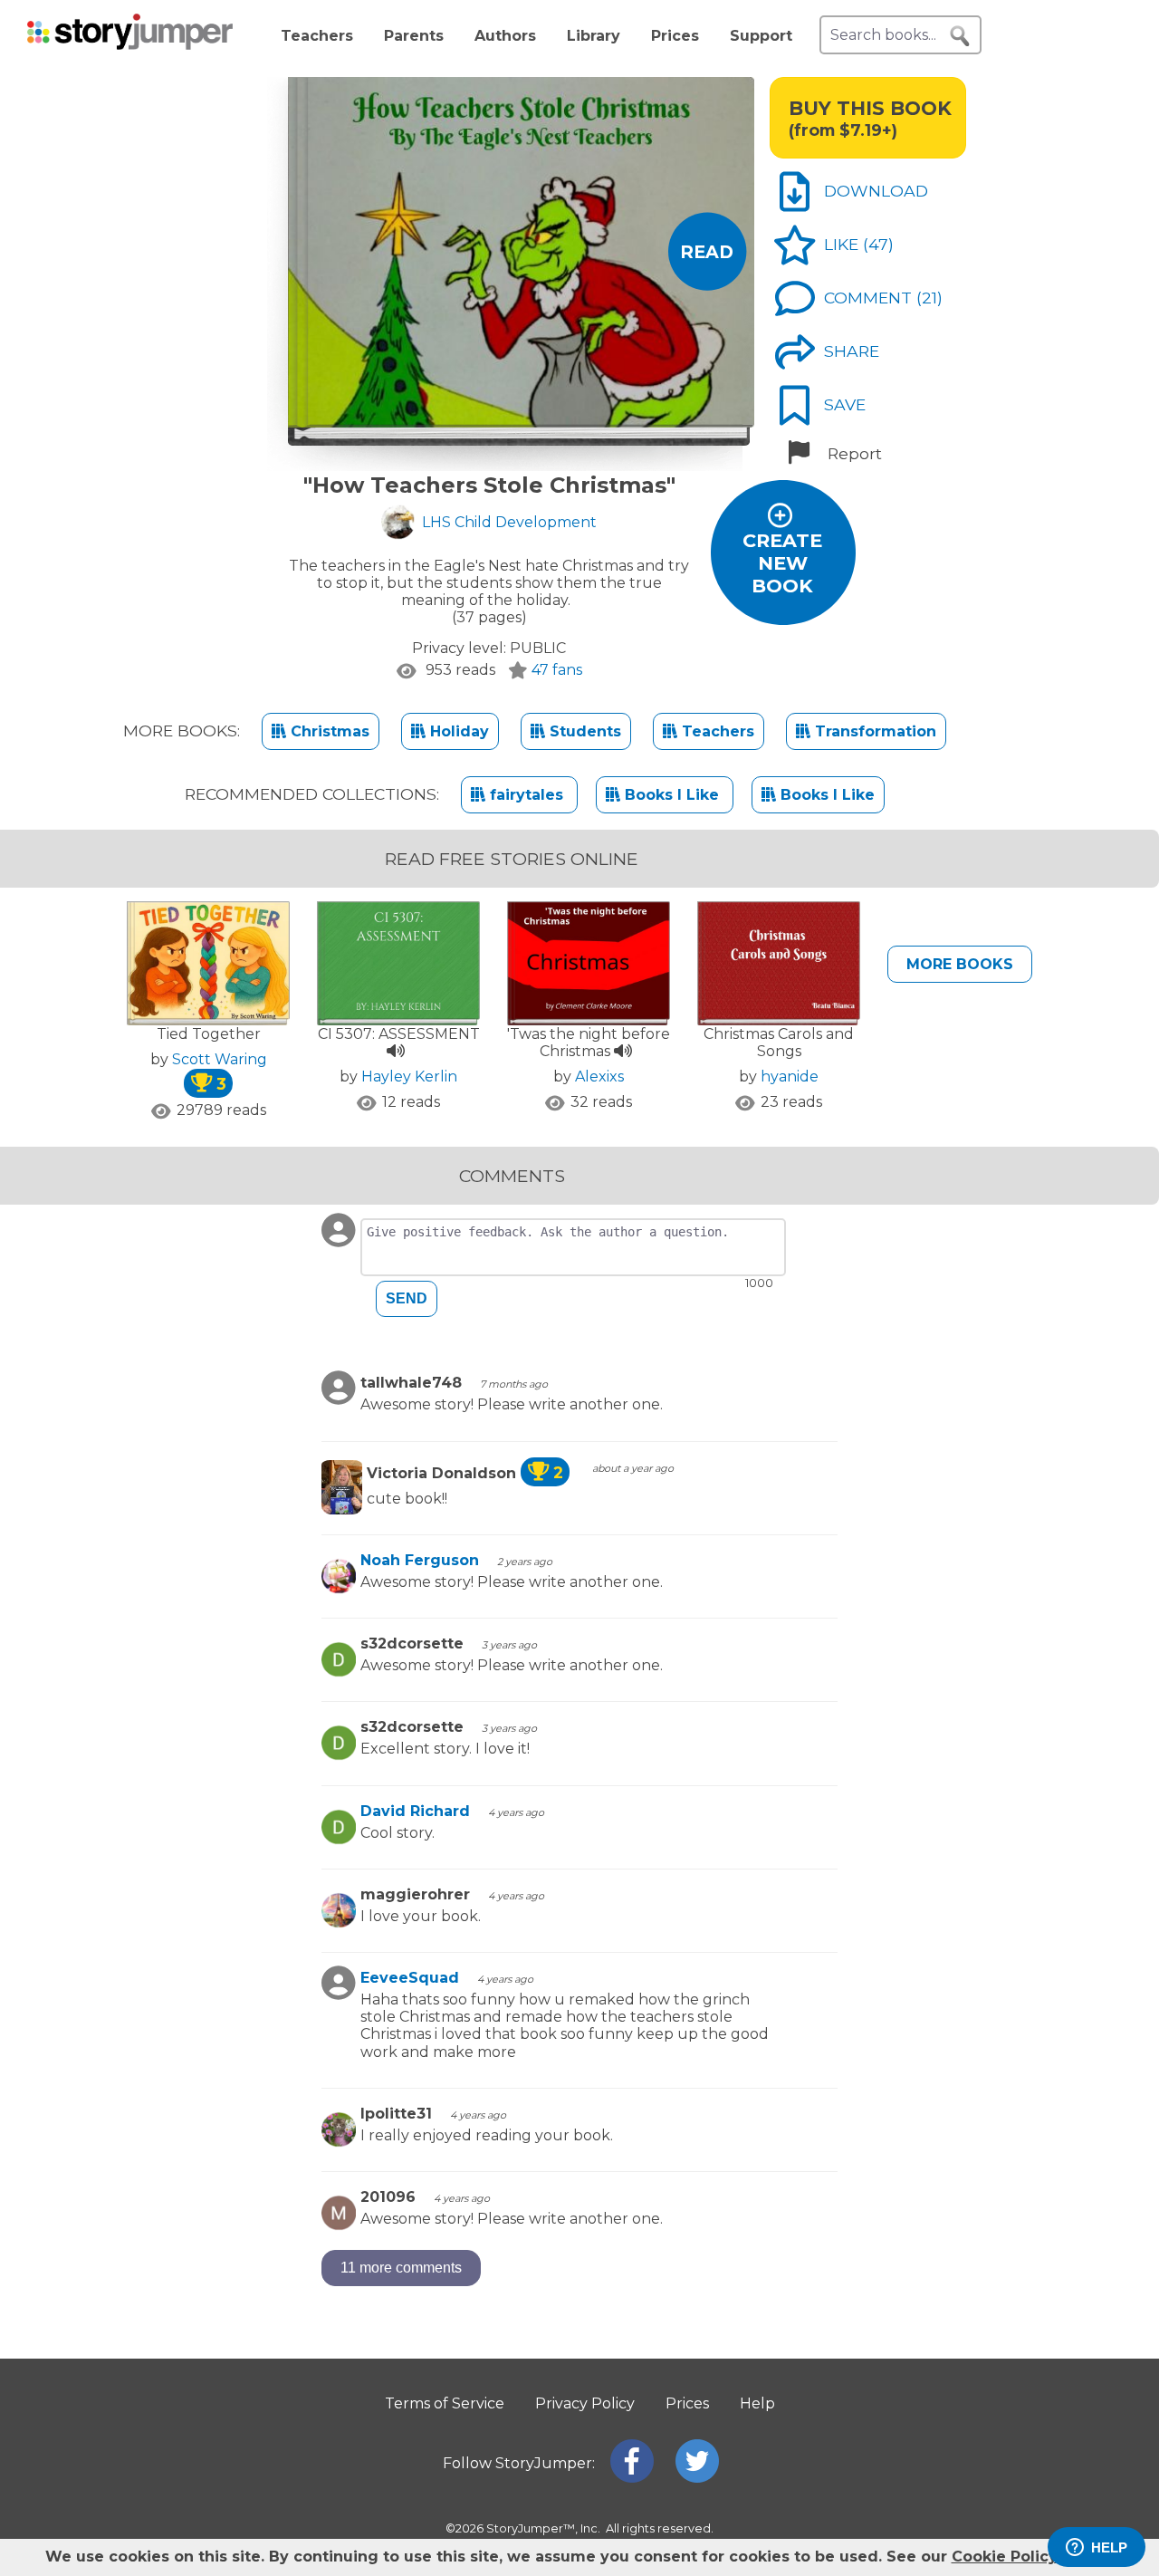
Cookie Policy (1004, 2557)
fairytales (527, 795)
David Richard (415, 1811)
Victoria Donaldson (465, 1473)
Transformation (873, 731)
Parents (414, 36)
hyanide (790, 1077)
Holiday (457, 731)
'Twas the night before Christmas (589, 1043)
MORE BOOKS (960, 964)
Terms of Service (445, 2403)
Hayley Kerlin (409, 1077)
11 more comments (401, 2268)
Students (583, 731)
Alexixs (599, 1077)
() (878, 244)
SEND (407, 1298)
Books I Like (672, 795)
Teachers (317, 36)
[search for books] (960, 36)
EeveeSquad (410, 1978)
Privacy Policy (585, 2403)
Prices (675, 36)
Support (761, 36)
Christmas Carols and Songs (779, 1043)
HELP (1109, 2547)
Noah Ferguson (420, 1560)
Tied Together (209, 1034)
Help (757, 2403)
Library (594, 36)
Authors (505, 36)
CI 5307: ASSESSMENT (399, 1034)
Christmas (328, 731)
